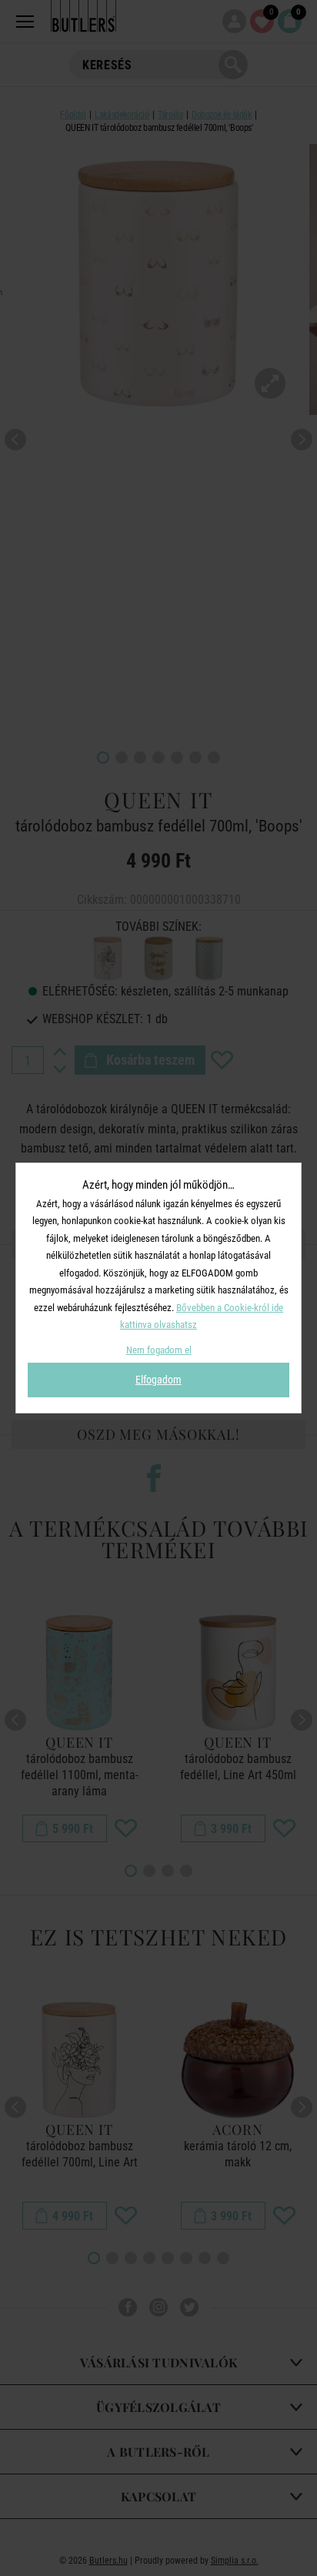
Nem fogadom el (159, 1350)
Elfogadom (158, 1380)
